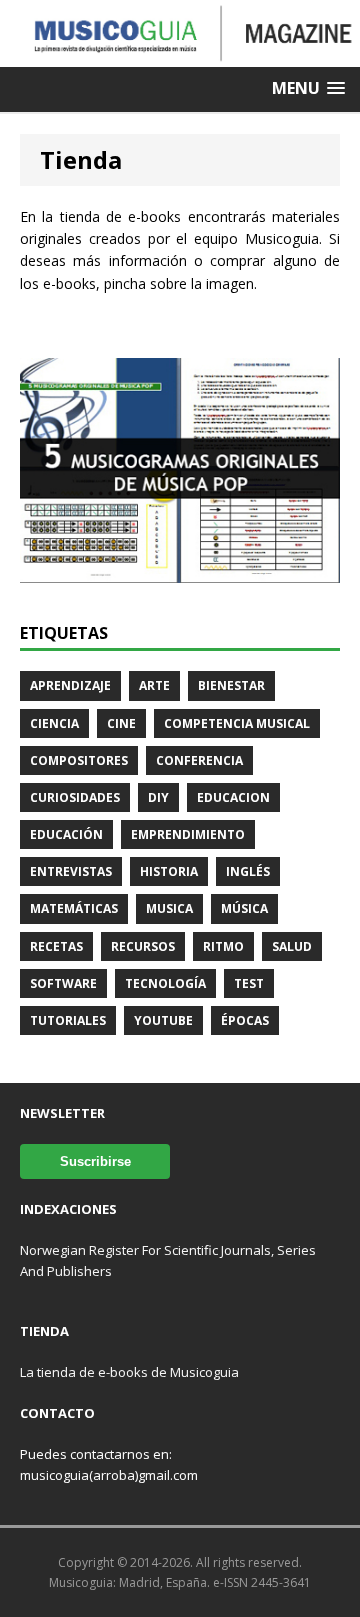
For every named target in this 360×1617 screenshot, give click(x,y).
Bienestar (231, 685)
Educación (66, 834)
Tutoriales (68, 1020)
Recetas (56, 946)
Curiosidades (75, 797)
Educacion (233, 797)
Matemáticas (74, 908)
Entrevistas (71, 871)
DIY (158, 797)
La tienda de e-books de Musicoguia (129, 1372)
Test (249, 983)
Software (63, 983)
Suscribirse (95, 1161)
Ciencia (54, 723)
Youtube (163, 1020)
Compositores (79, 760)
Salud (292, 946)
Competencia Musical (237, 723)
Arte (154, 685)
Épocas (245, 1020)
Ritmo (223, 946)
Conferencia (199, 760)
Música (244, 908)
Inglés (248, 871)
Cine (121, 723)
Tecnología (165, 983)
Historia (169, 871)
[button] (308, 88)
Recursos (143, 946)
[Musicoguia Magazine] (180, 55)
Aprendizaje (70, 685)
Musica (169, 908)
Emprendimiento (188, 834)
